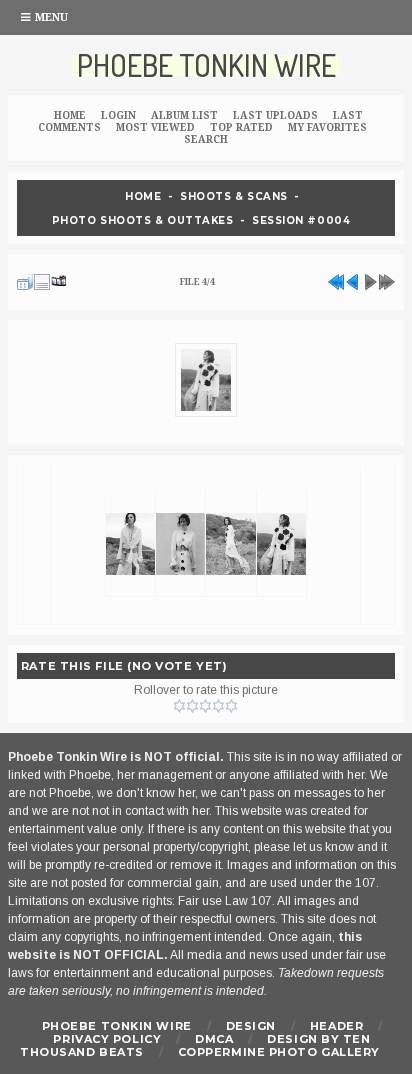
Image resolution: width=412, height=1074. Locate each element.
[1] (179, 706)
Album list (184, 115)
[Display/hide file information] (42, 279)
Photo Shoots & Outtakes (143, 220)
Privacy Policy (107, 1039)
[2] (192, 706)
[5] (231, 706)
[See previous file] (353, 279)
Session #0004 (301, 220)
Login (118, 115)
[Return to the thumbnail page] (25, 279)
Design (251, 1026)
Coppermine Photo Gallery (279, 1052)
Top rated (241, 127)
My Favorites (327, 127)
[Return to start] (336, 279)
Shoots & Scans (234, 196)
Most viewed (155, 127)
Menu (51, 17)
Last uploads (275, 115)
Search (206, 139)
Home (70, 115)
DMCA (214, 1039)
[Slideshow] (59, 279)
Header (336, 1026)
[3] (205, 706)
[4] (218, 706)
